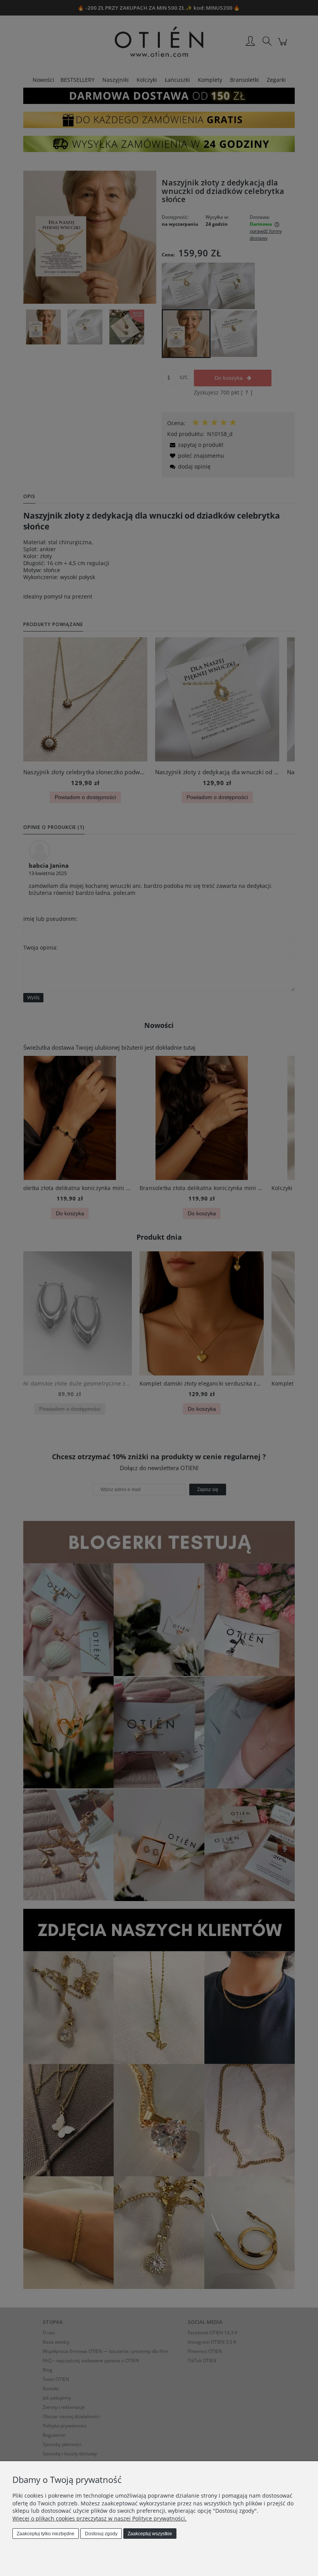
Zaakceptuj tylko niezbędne (46, 2534)
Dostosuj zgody (101, 2534)
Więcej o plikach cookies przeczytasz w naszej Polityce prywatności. (99, 2518)
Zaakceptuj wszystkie (150, 2534)
